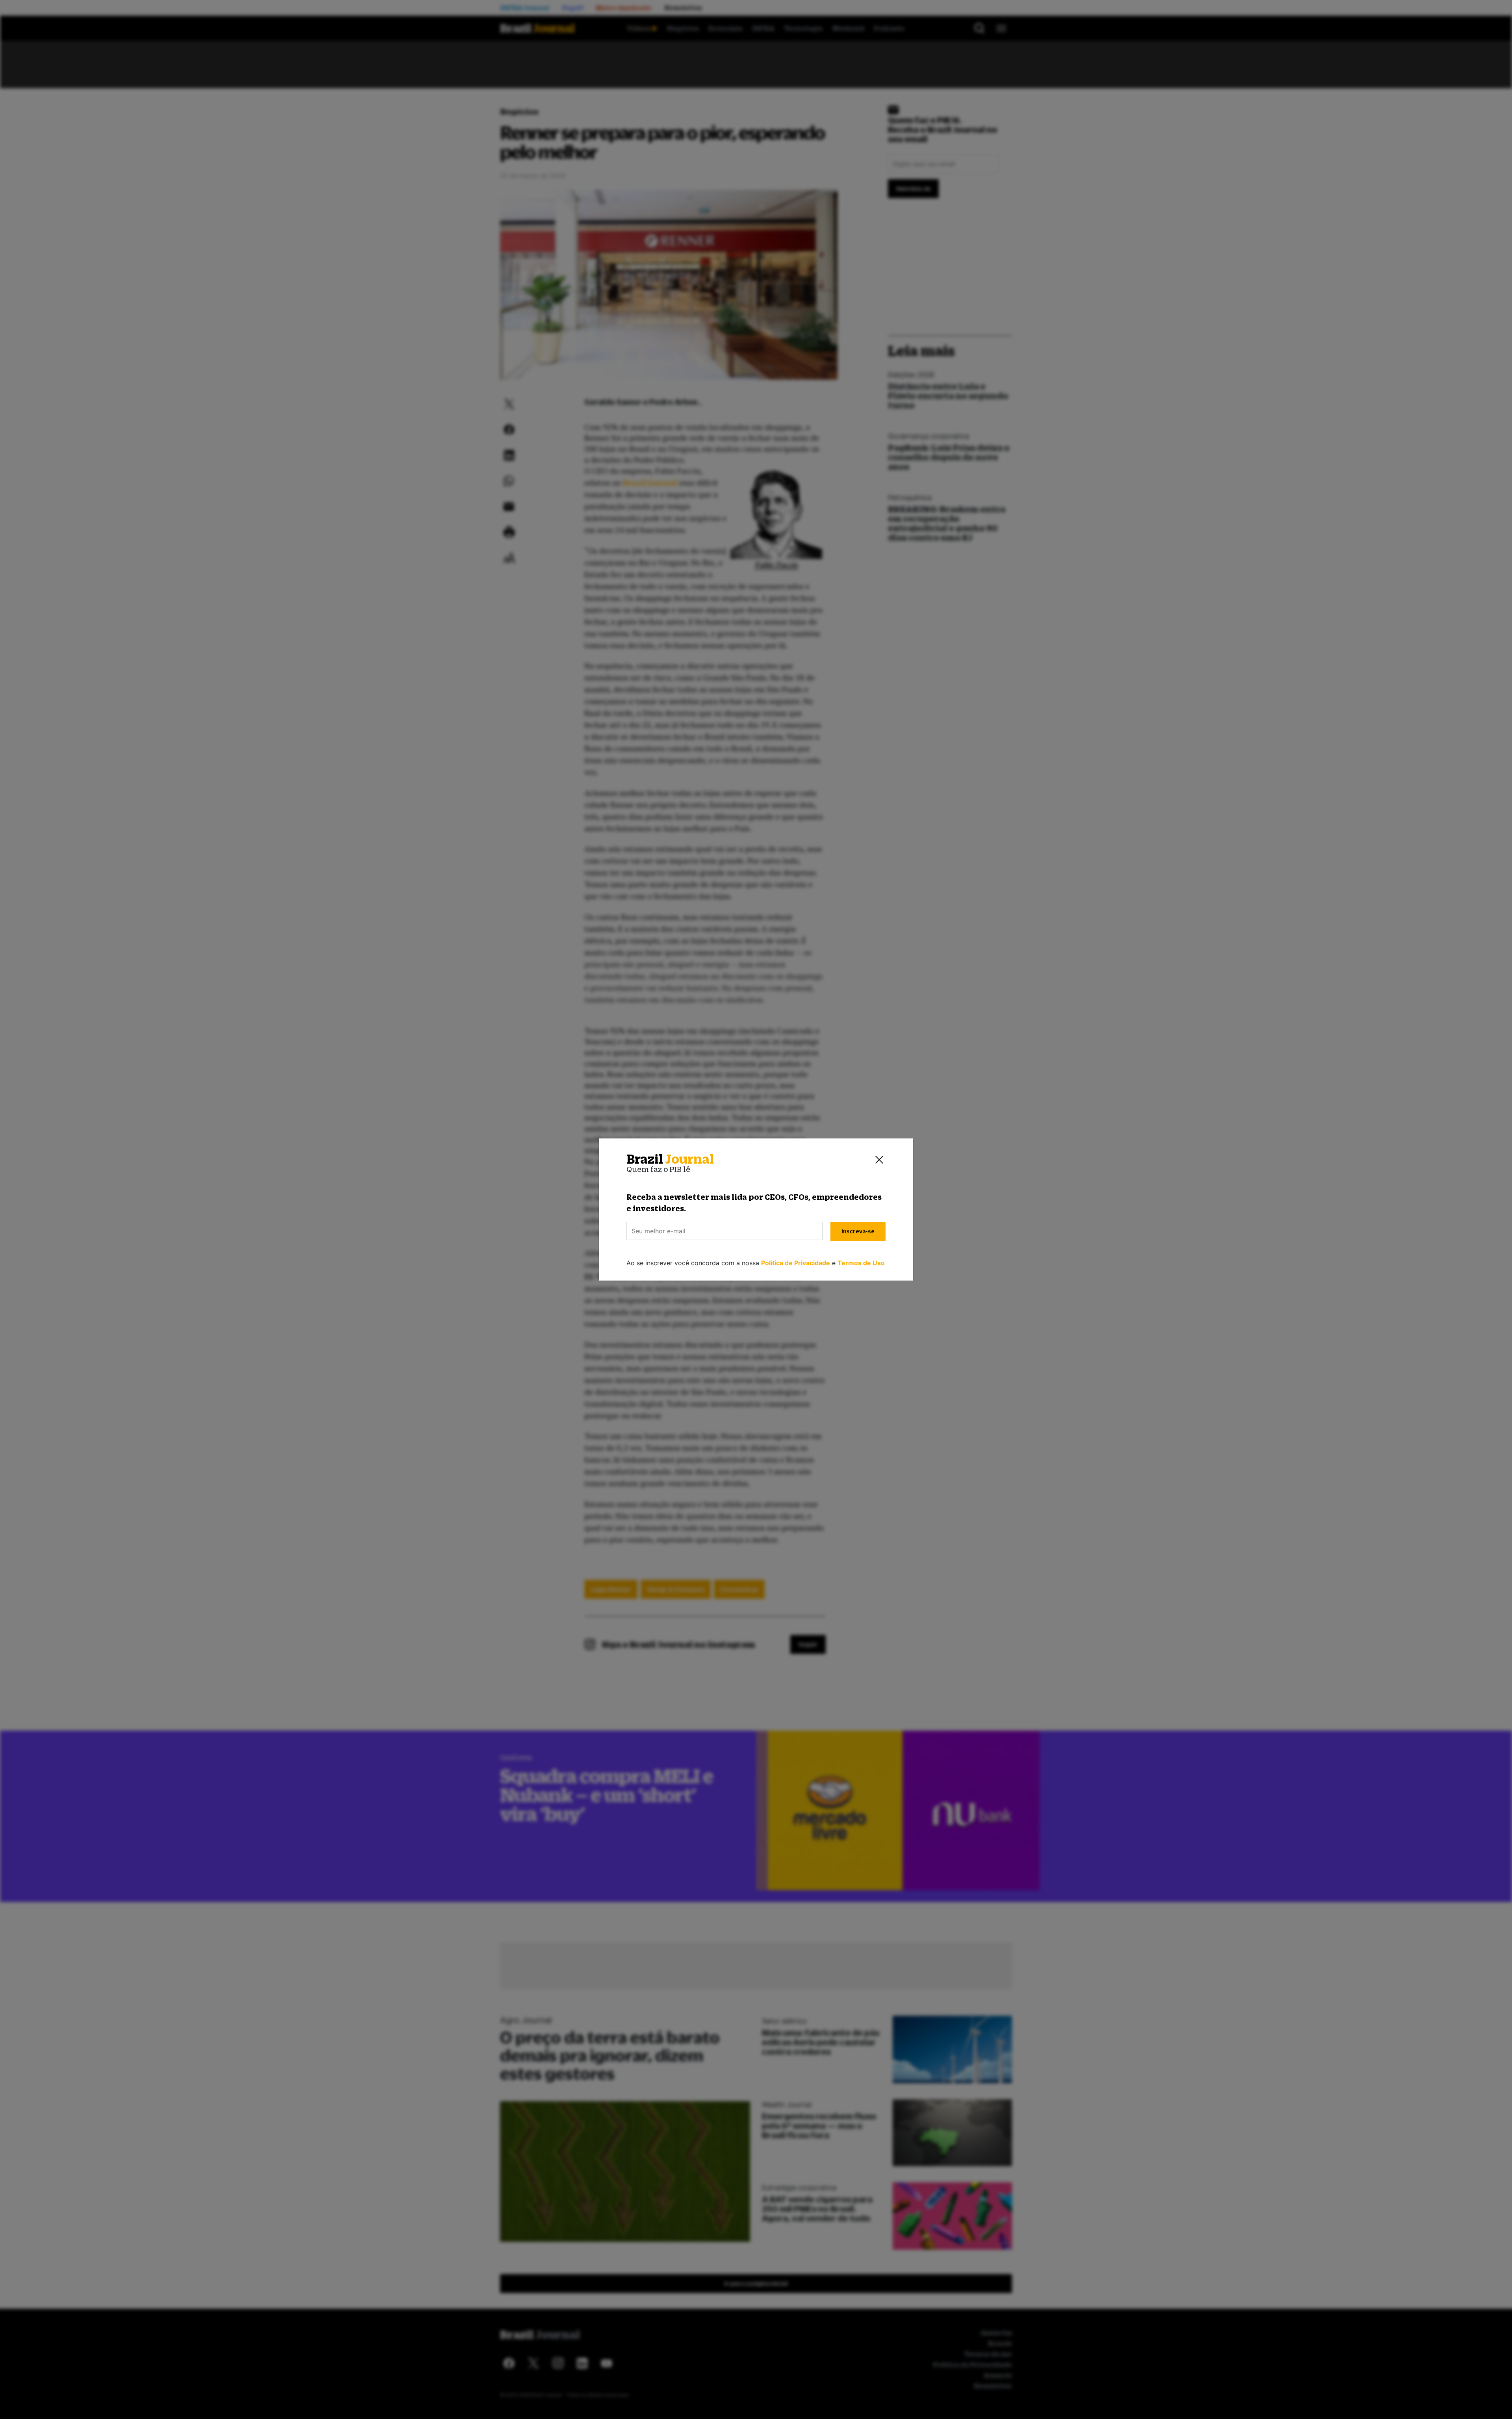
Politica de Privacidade (796, 1263)
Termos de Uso (861, 1263)
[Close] (879, 1159)
